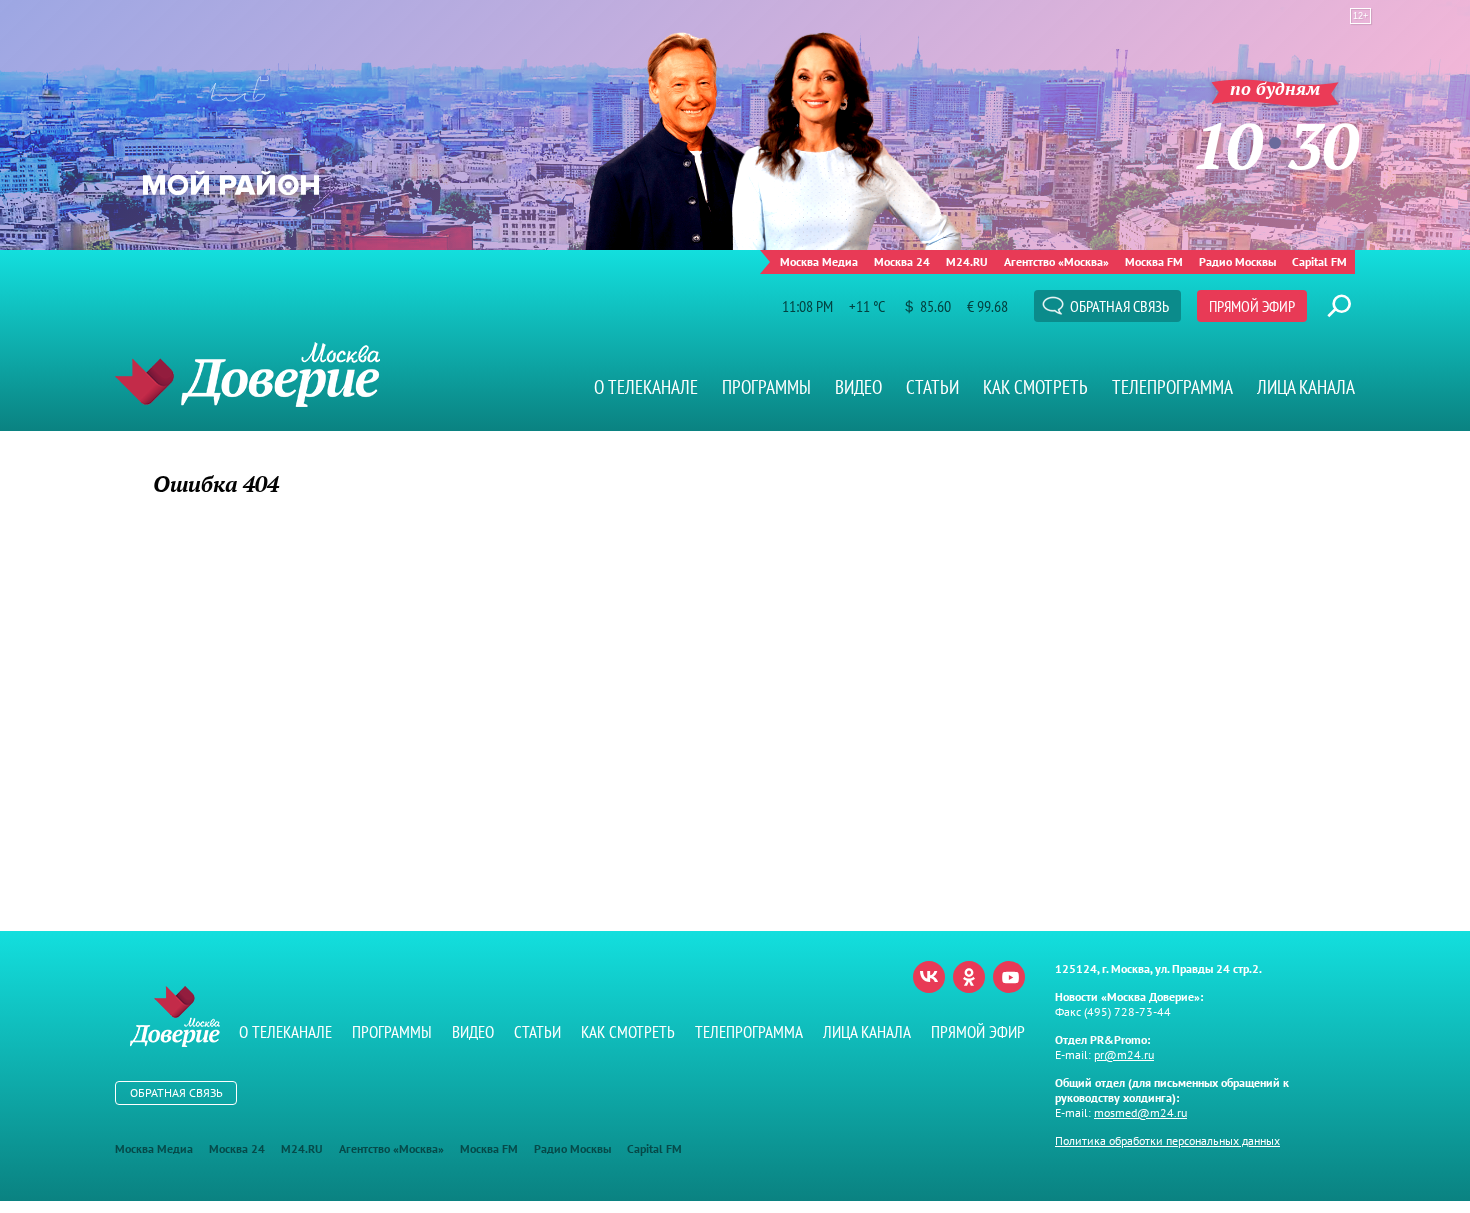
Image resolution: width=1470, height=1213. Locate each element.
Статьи (932, 387)
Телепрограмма (1172, 387)
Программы (766, 387)
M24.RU (967, 261)
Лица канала (1306, 387)
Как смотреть (1035, 387)
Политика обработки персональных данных (1167, 1140)
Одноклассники (969, 977)
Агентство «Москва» (1056, 261)
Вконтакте (929, 977)
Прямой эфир (1252, 306)
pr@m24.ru (1124, 1054)
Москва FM (1154, 261)
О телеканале (646, 387)
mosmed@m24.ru (1140, 1112)
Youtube (1009, 977)
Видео (858, 387)
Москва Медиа (819, 261)
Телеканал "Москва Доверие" (247, 374)
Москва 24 (902, 261)
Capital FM (1319, 261)
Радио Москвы (1237, 261)
